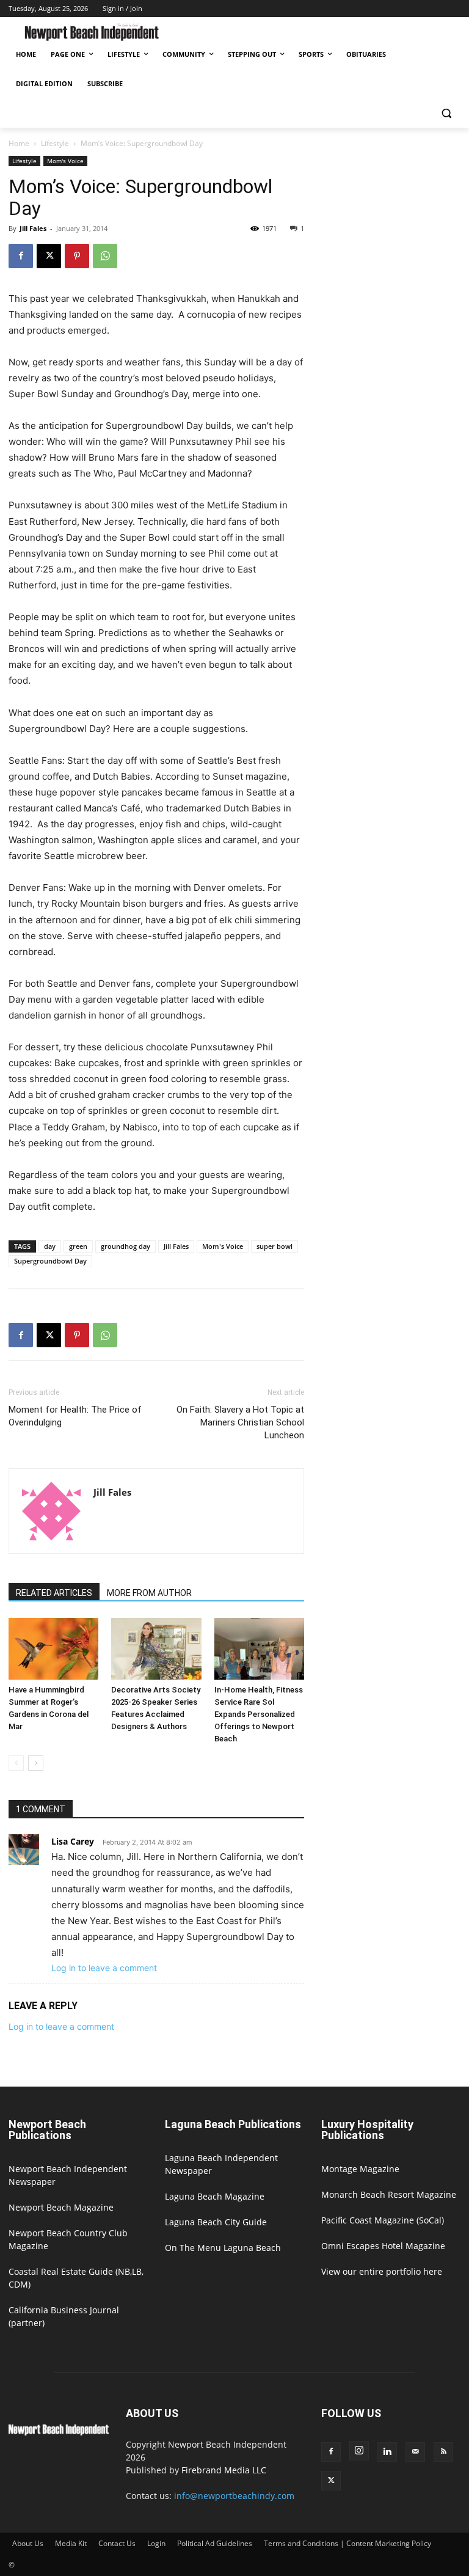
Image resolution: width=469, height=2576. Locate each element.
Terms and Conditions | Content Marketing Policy (347, 2543)
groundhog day (125, 1246)
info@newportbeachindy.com (234, 2496)
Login (156, 2543)
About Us (28, 2543)
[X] (49, 256)
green (78, 1246)
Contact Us (117, 2543)
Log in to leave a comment (104, 1968)
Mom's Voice (65, 161)
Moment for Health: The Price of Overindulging (75, 1416)
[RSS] (443, 2452)
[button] (446, 113)
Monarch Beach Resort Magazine (389, 2194)
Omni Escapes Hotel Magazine (383, 2246)
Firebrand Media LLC (224, 2470)
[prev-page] (16, 1763)
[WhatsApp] (105, 256)
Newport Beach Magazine (61, 2207)
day (50, 1246)
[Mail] (415, 2452)
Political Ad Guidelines (215, 2543)
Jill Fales (33, 228)
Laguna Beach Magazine (215, 2196)
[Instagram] (359, 2451)
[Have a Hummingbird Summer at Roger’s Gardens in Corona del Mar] (53, 1649)
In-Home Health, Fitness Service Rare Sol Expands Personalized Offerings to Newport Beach (259, 1714)
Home (19, 143)
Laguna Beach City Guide (216, 2222)
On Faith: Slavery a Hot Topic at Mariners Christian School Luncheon (240, 1422)
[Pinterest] (77, 256)
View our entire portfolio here (382, 2271)
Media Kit (71, 2543)
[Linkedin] (387, 2452)
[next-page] (36, 1763)
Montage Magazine (360, 2169)
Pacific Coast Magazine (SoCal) (383, 2220)
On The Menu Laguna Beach (223, 2248)
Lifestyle (55, 143)
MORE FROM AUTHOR (149, 1593)
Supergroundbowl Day (50, 1261)
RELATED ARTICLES (54, 1593)
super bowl (274, 1246)
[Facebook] (21, 256)
